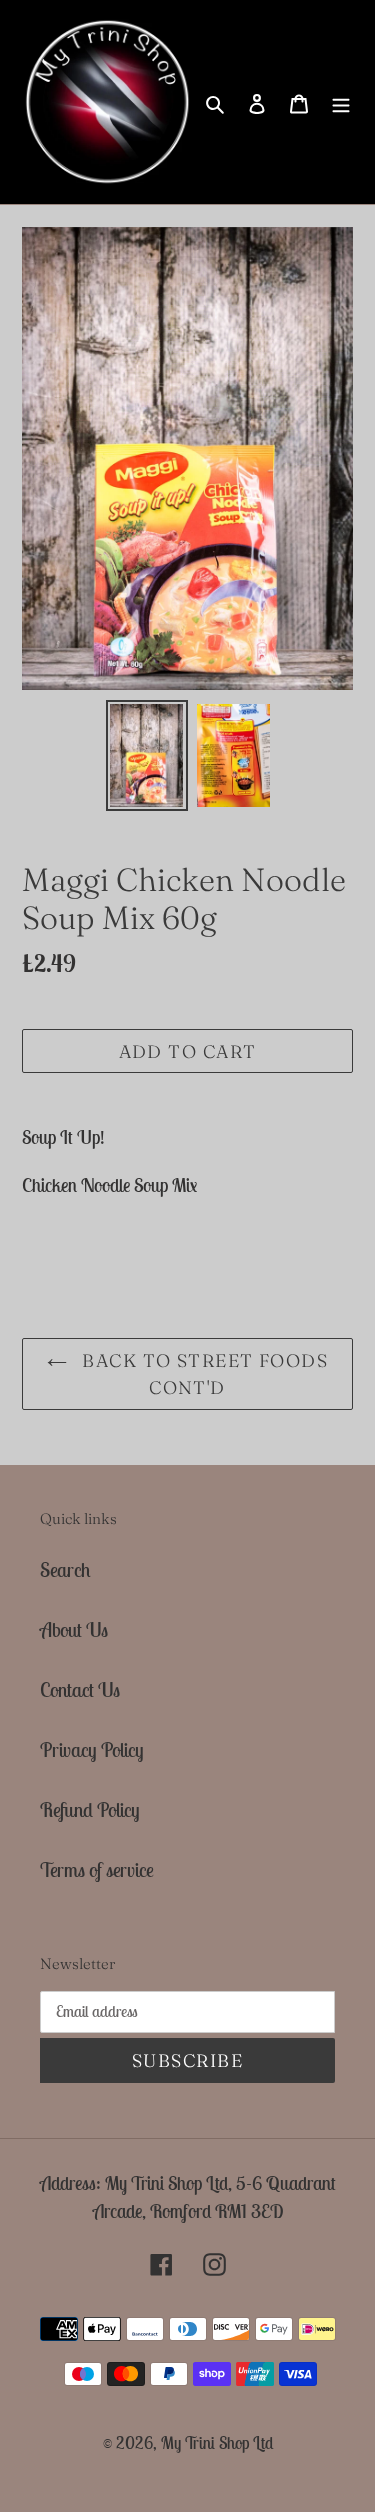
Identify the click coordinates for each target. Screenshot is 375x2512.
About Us (74, 1629)
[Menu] (341, 102)
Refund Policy (90, 1809)
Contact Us (80, 1689)
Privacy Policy (92, 1749)
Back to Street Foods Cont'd (202, 1374)
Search (65, 1569)
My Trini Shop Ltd (217, 2443)
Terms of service (97, 1869)
